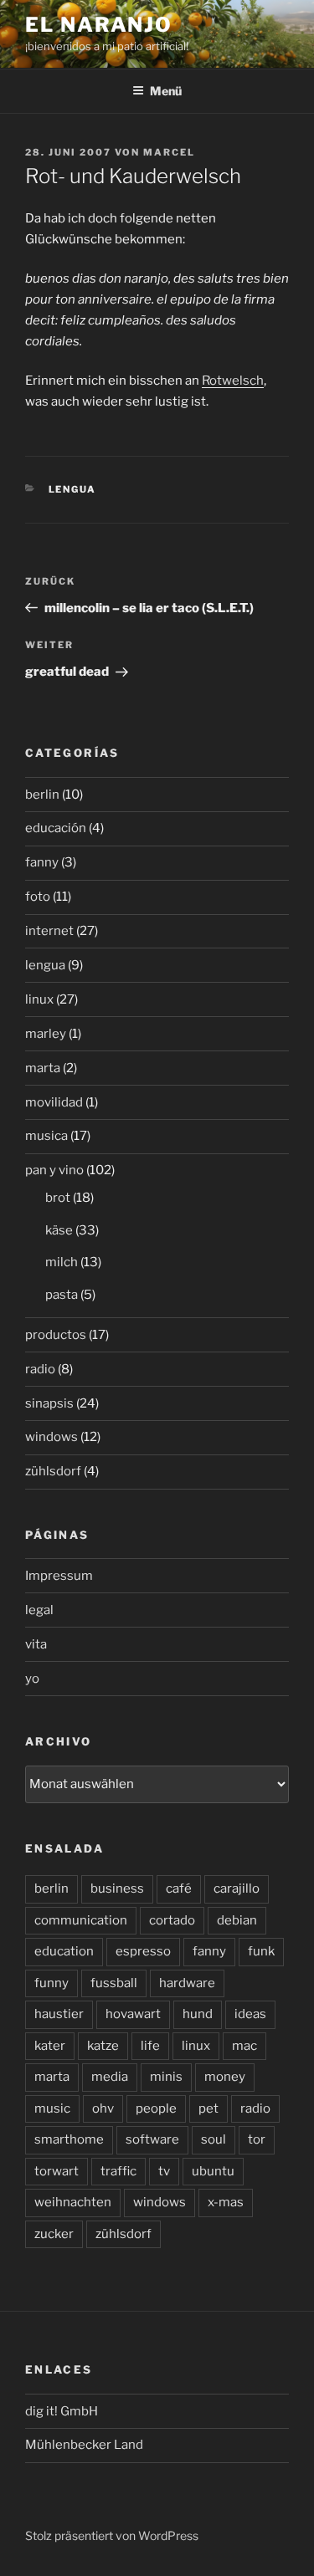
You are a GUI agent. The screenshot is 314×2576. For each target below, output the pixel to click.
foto (38, 897)
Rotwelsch (233, 381)
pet (208, 2108)
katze (103, 2046)
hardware (187, 1983)
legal (39, 1610)
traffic (118, 2171)
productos (56, 1335)
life (150, 2046)
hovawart (133, 2014)
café (179, 1889)
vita (36, 1644)
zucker (54, 2234)
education (64, 1951)
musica (46, 1136)
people (156, 2108)
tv (164, 2171)
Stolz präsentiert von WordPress (112, 2535)
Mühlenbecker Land (84, 2445)
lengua (73, 489)
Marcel (169, 152)
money (225, 2077)
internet (49, 931)
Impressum (59, 1576)
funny (51, 1983)
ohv (103, 2108)
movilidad (54, 1102)
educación (56, 828)
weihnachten (73, 2202)
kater (50, 2046)
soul (214, 2139)
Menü (166, 91)
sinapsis (49, 1403)
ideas (250, 2014)
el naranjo (99, 25)
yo (32, 1679)
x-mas (226, 2202)
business (117, 1889)
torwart (57, 2171)
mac (245, 2046)
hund (198, 2014)
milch (62, 1262)
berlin (42, 795)
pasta (62, 1295)
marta (43, 1068)
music (52, 2108)
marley (46, 1034)
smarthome (69, 2139)
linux (39, 999)
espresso (143, 1951)
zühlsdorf (53, 1471)
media (110, 2077)
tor (257, 2139)
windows (51, 1437)
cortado (172, 1920)
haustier (59, 2014)
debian (237, 1920)
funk (261, 1951)
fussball (114, 1983)
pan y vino (54, 1170)
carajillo (237, 1889)
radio (40, 1369)
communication (81, 1920)
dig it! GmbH (62, 2411)
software (152, 2139)
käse (59, 1230)
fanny (42, 862)
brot (58, 1198)
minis (166, 2077)
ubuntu (213, 2171)
